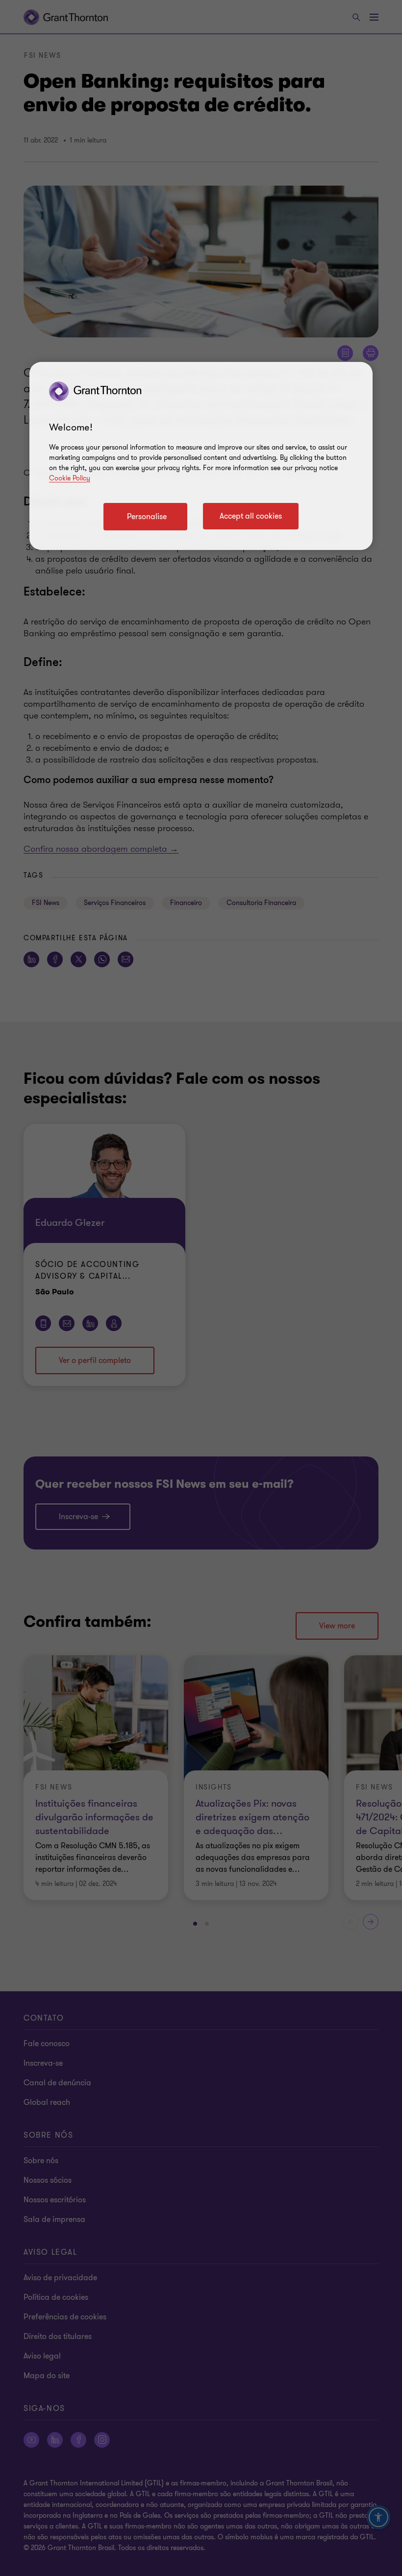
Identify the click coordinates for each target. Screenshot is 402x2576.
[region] (201, 456)
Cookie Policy (70, 478)
